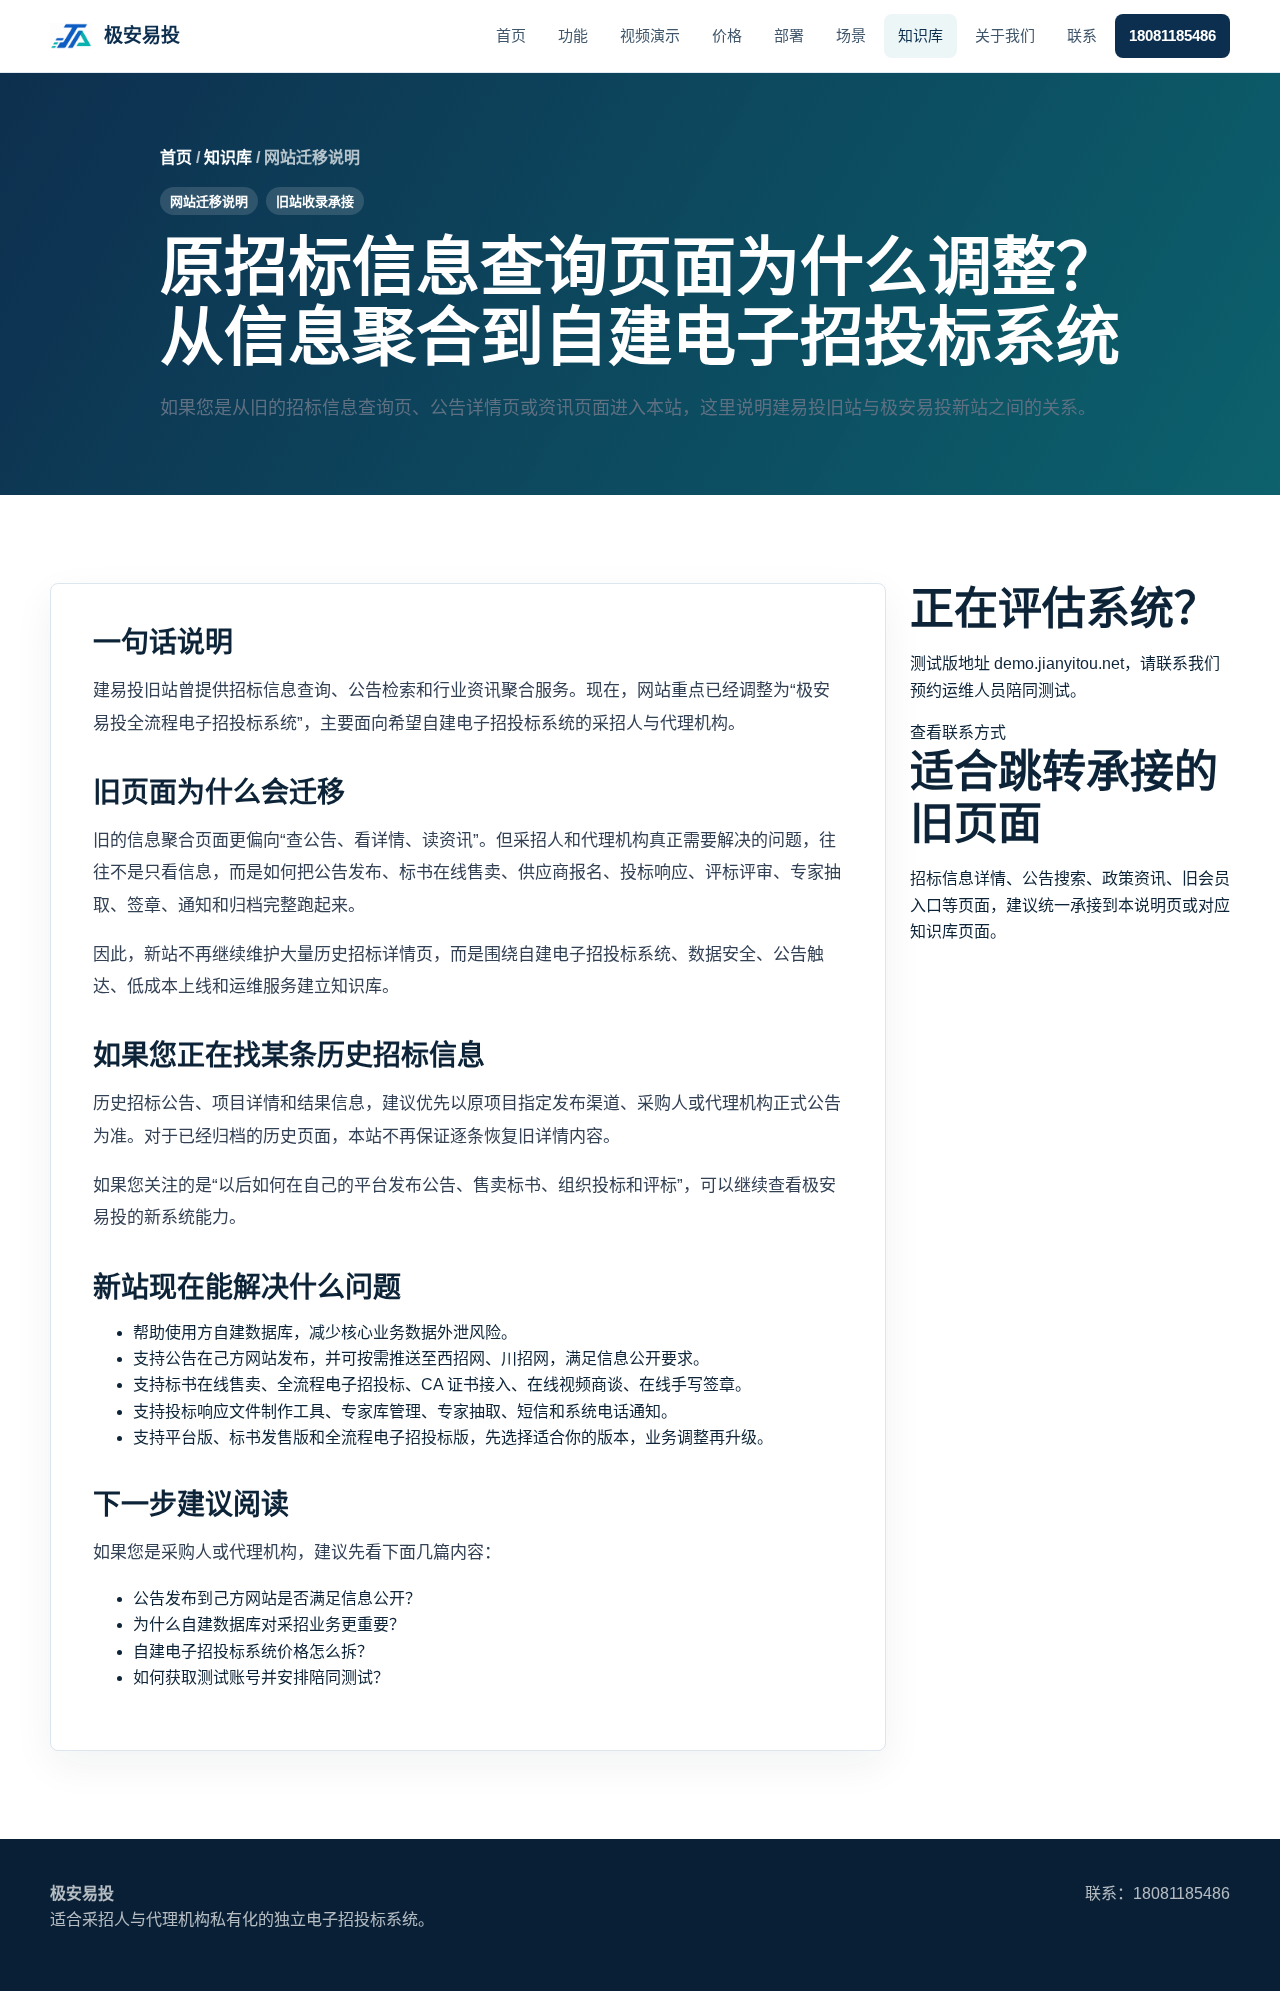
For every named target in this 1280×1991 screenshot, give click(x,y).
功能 (573, 35)
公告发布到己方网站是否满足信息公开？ (277, 1598)
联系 (1082, 35)
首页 (511, 35)
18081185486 (1172, 35)
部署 (789, 35)
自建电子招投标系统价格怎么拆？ (253, 1651)
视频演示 (650, 35)
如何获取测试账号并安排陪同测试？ (261, 1677)
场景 (851, 35)
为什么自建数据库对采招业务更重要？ (269, 1624)
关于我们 (1005, 35)
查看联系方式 (958, 732)
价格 (727, 35)
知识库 (920, 35)
